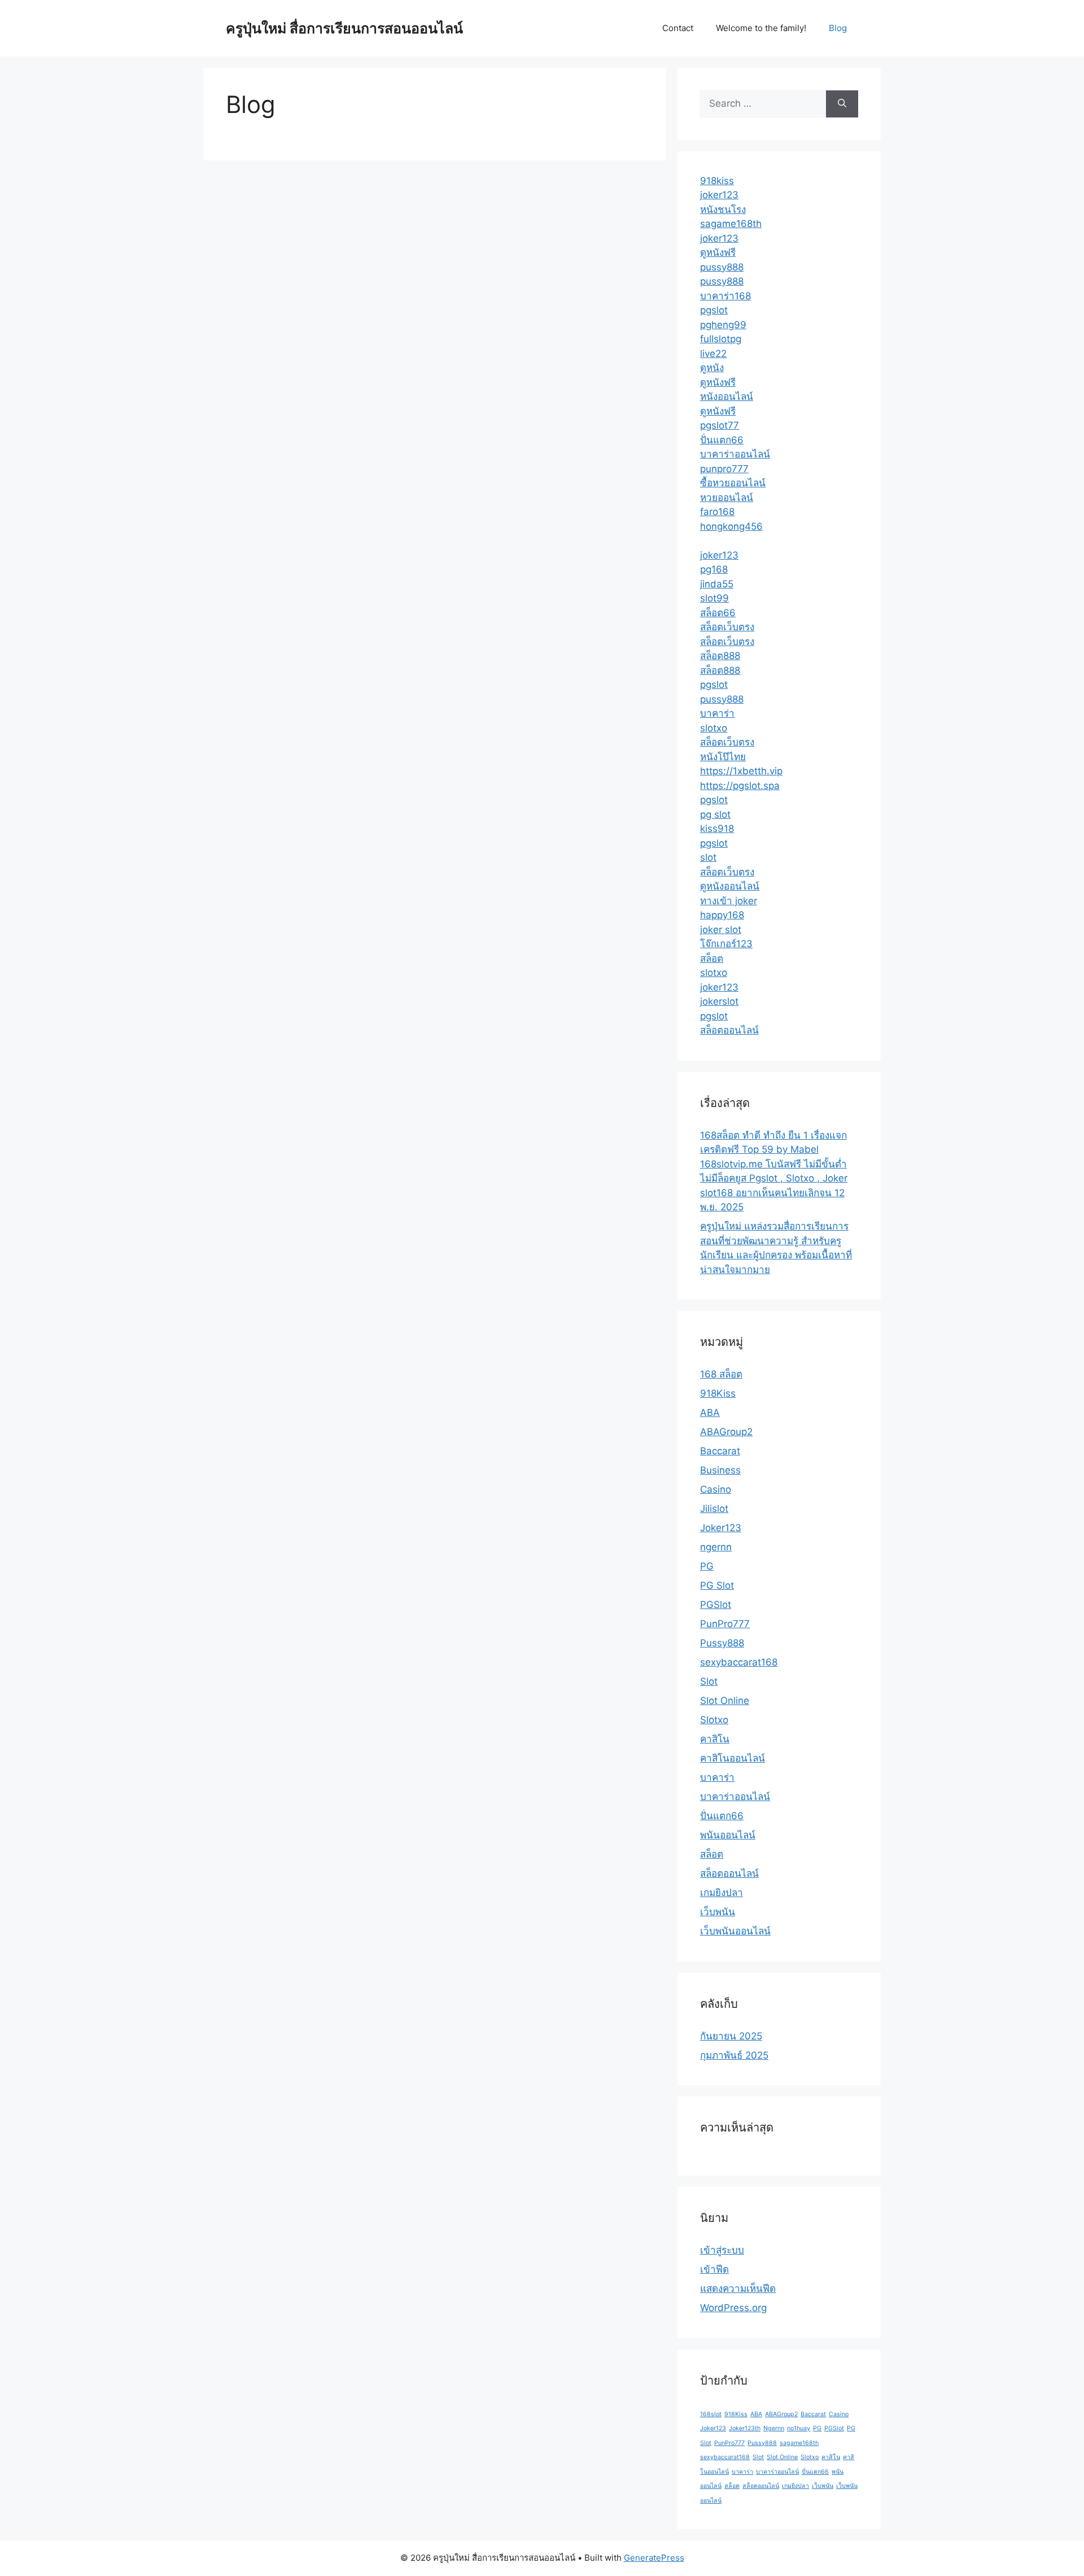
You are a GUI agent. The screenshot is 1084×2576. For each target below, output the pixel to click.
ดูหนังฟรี (718, 252)
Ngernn (774, 2428)
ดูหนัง (712, 368)
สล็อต (712, 958)
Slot (709, 1681)
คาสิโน (715, 1739)
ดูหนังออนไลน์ (730, 886)
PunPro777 (725, 1624)
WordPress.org (733, 2308)
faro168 (717, 512)
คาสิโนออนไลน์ (733, 1758)
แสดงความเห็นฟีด (738, 2289)
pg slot (715, 814)
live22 (713, 354)
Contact (678, 28)
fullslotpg (721, 339)
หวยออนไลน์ (727, 498)
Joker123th (745, 2428)
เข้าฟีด (714, 2269)
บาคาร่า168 (725, 296)
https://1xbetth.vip (741, 771)
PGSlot (716, 1605)
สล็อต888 (720, 656)
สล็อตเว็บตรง (727, 627)
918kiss (717, 181)
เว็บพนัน (718, 1912)
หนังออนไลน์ (727, 396)
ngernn (716, 1547)
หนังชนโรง (723, 210)
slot (708, 857)
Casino (716, 1489)
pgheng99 (723, 325)
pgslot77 (720, 425)
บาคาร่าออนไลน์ (735, 454)
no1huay (799, 2428)
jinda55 (717, 584)
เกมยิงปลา (722, 1893)
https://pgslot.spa (740, 786)
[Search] (842, 104)
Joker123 (721, 1528)
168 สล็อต (721, 1374)
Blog (838, 28)
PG (707, 1566)
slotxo (714, 728)
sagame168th (731, 224)
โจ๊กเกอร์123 (726, 944)
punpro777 (724, 469)
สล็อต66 (718, 613)
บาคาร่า (717, 713)
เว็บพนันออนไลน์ (735, 1931)
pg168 (714, 569)
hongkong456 (731, 526)
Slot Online (725, 1701)
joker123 (719, 195)
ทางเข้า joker (729, 901)
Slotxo (714, 1720)
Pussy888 (722, 1643)
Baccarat (720, 1451)
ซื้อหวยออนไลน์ (733, 483)
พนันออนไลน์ (728, 1835)
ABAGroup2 (726, 1432)
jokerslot (719, 1001)
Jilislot (714, 1509)
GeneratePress (654, 2558)
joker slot (721, 930)
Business (720, 1470)
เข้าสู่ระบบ (722, 2250)
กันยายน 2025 (731, 2036)
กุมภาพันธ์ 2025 (734, 2055)
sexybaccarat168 (739, 1662)
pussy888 (722, 267)
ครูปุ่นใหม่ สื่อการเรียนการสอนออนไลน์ (344, 28)
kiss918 (717, 829)
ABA (710, 1413)
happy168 (722, 915)
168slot (711, 2414)
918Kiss (718, 1393)
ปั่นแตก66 (722, 440)
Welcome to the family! (761, 28)
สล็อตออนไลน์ (729, 1030)
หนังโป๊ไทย (723, 757)
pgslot (714, 310)
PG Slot (717, 1585)
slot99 (714, 598)
